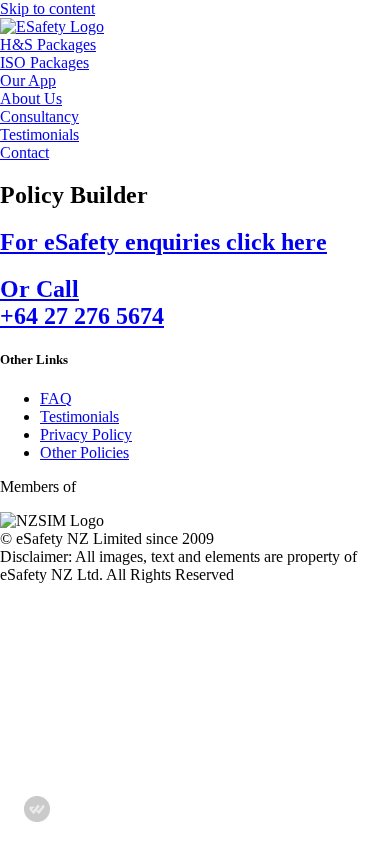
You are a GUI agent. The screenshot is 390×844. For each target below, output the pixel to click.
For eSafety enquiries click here (163, 242)
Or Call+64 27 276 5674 (82, 302)
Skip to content (47, 8)
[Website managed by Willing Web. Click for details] (37, 809)
